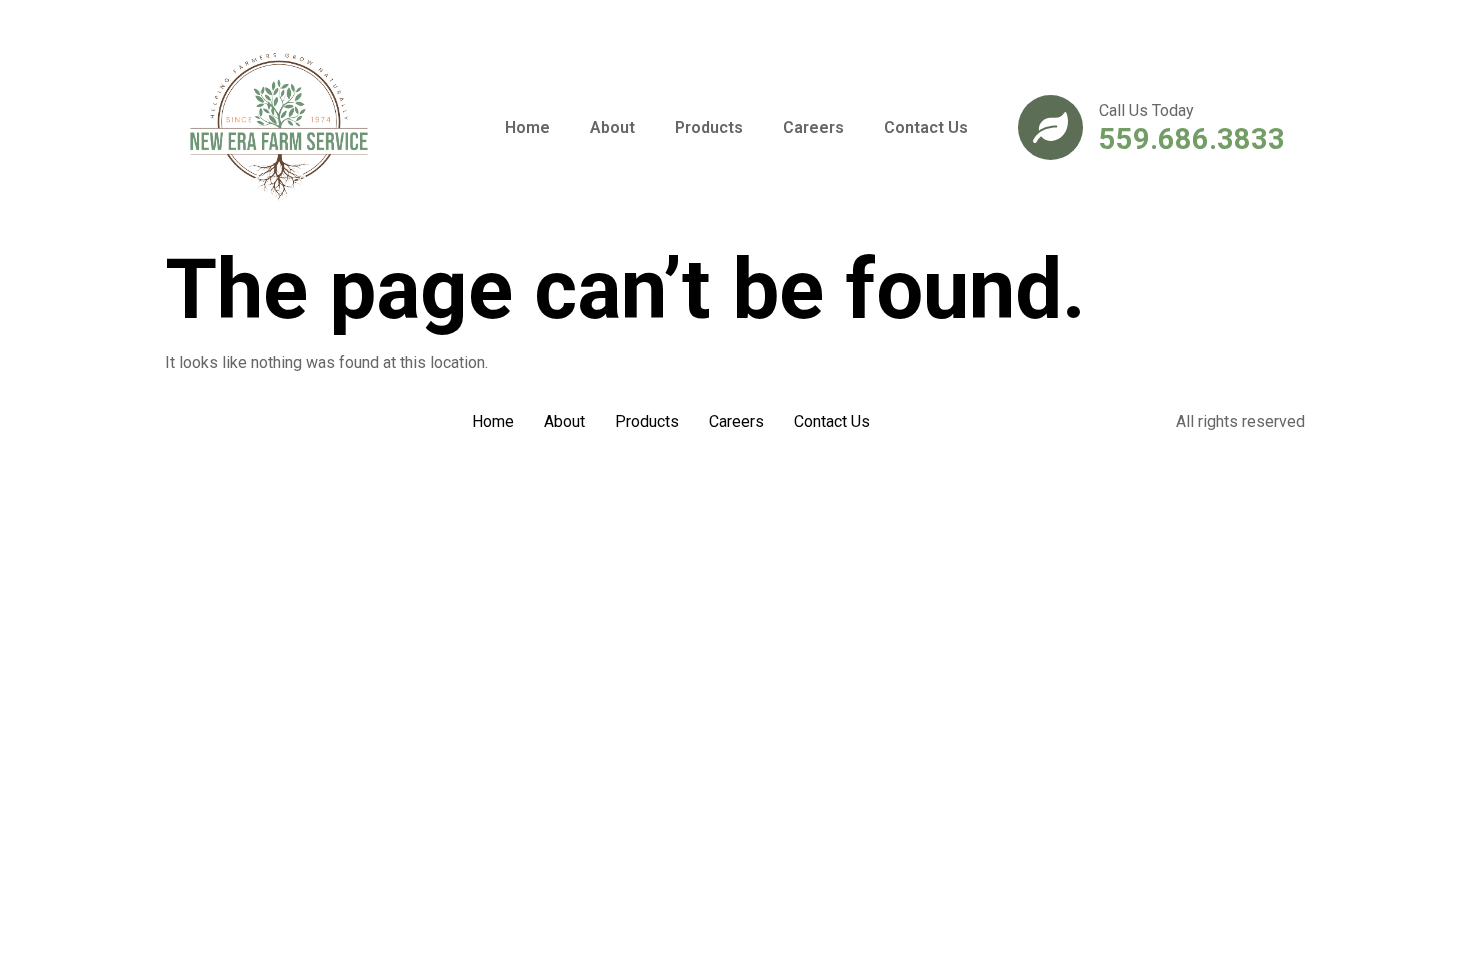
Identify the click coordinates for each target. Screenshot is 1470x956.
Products (709, 127)
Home (527, 127)
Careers (813, 127)
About (612, 127)
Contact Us (926, 127)
